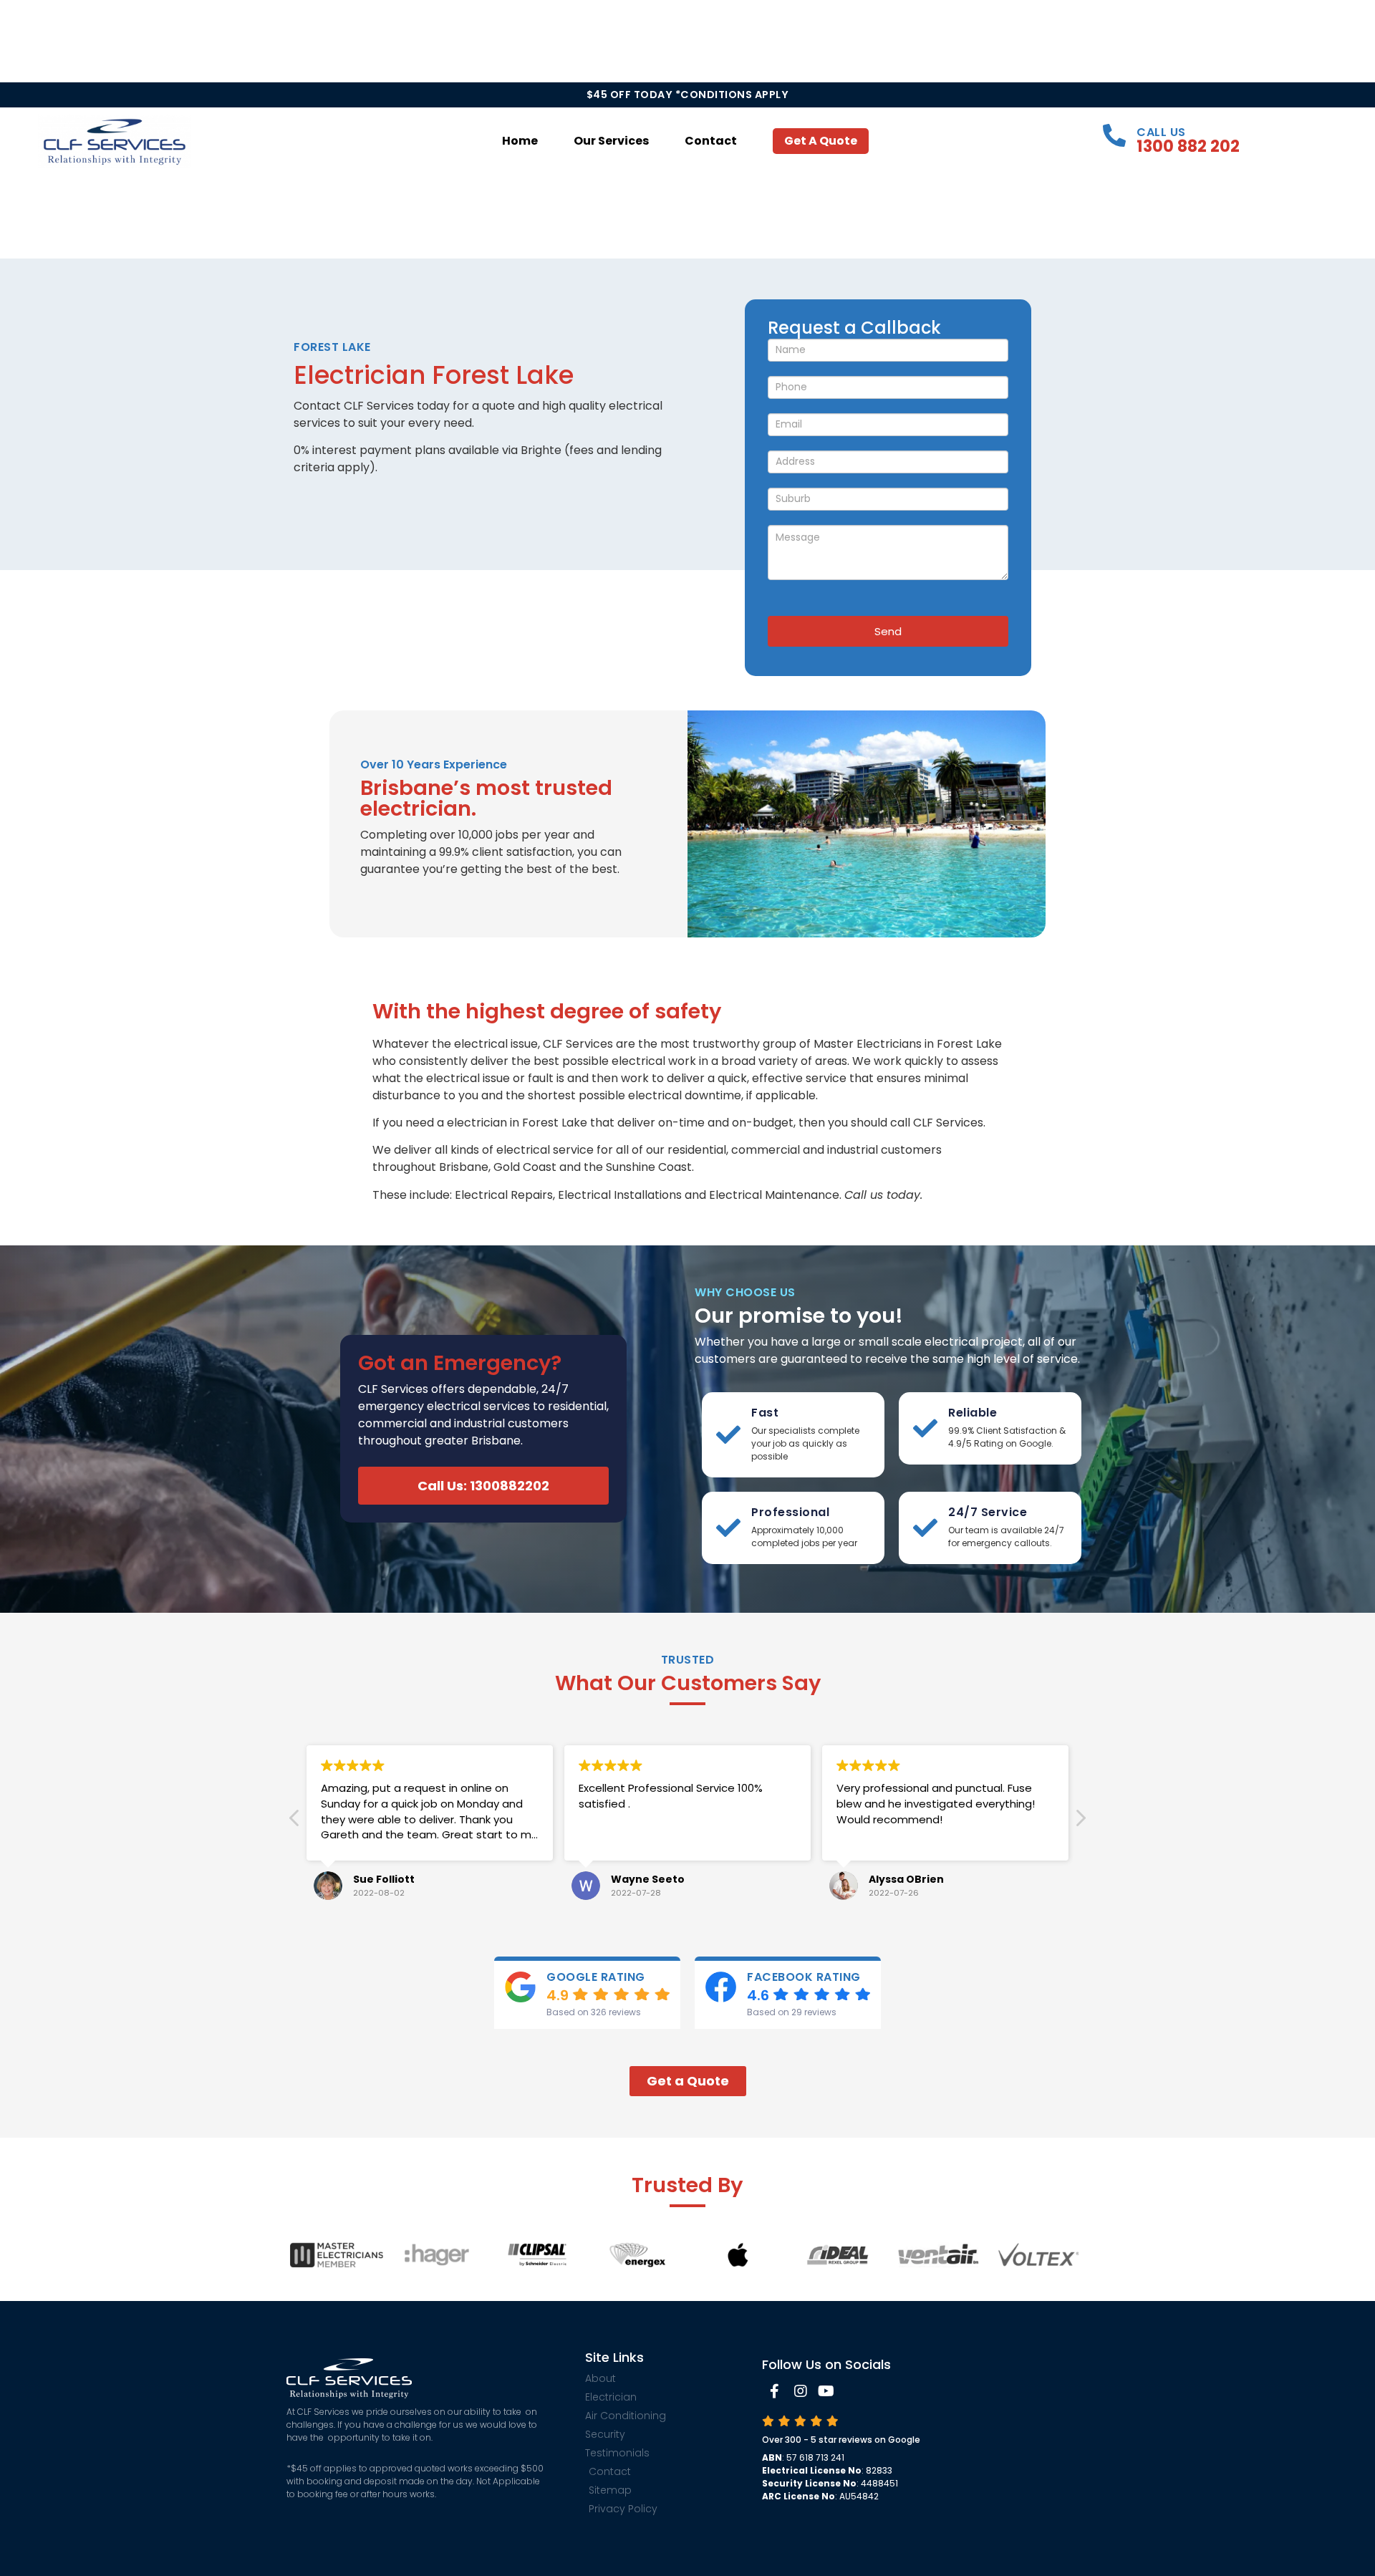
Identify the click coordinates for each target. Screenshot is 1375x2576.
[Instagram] (801, 2391)
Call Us (1161, 132)
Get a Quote (821, 141)
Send (888, 631)
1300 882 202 (1188, 146)
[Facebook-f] (775, 2391)
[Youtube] (826, 2391)
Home (520, 141)
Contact (711, 141)
